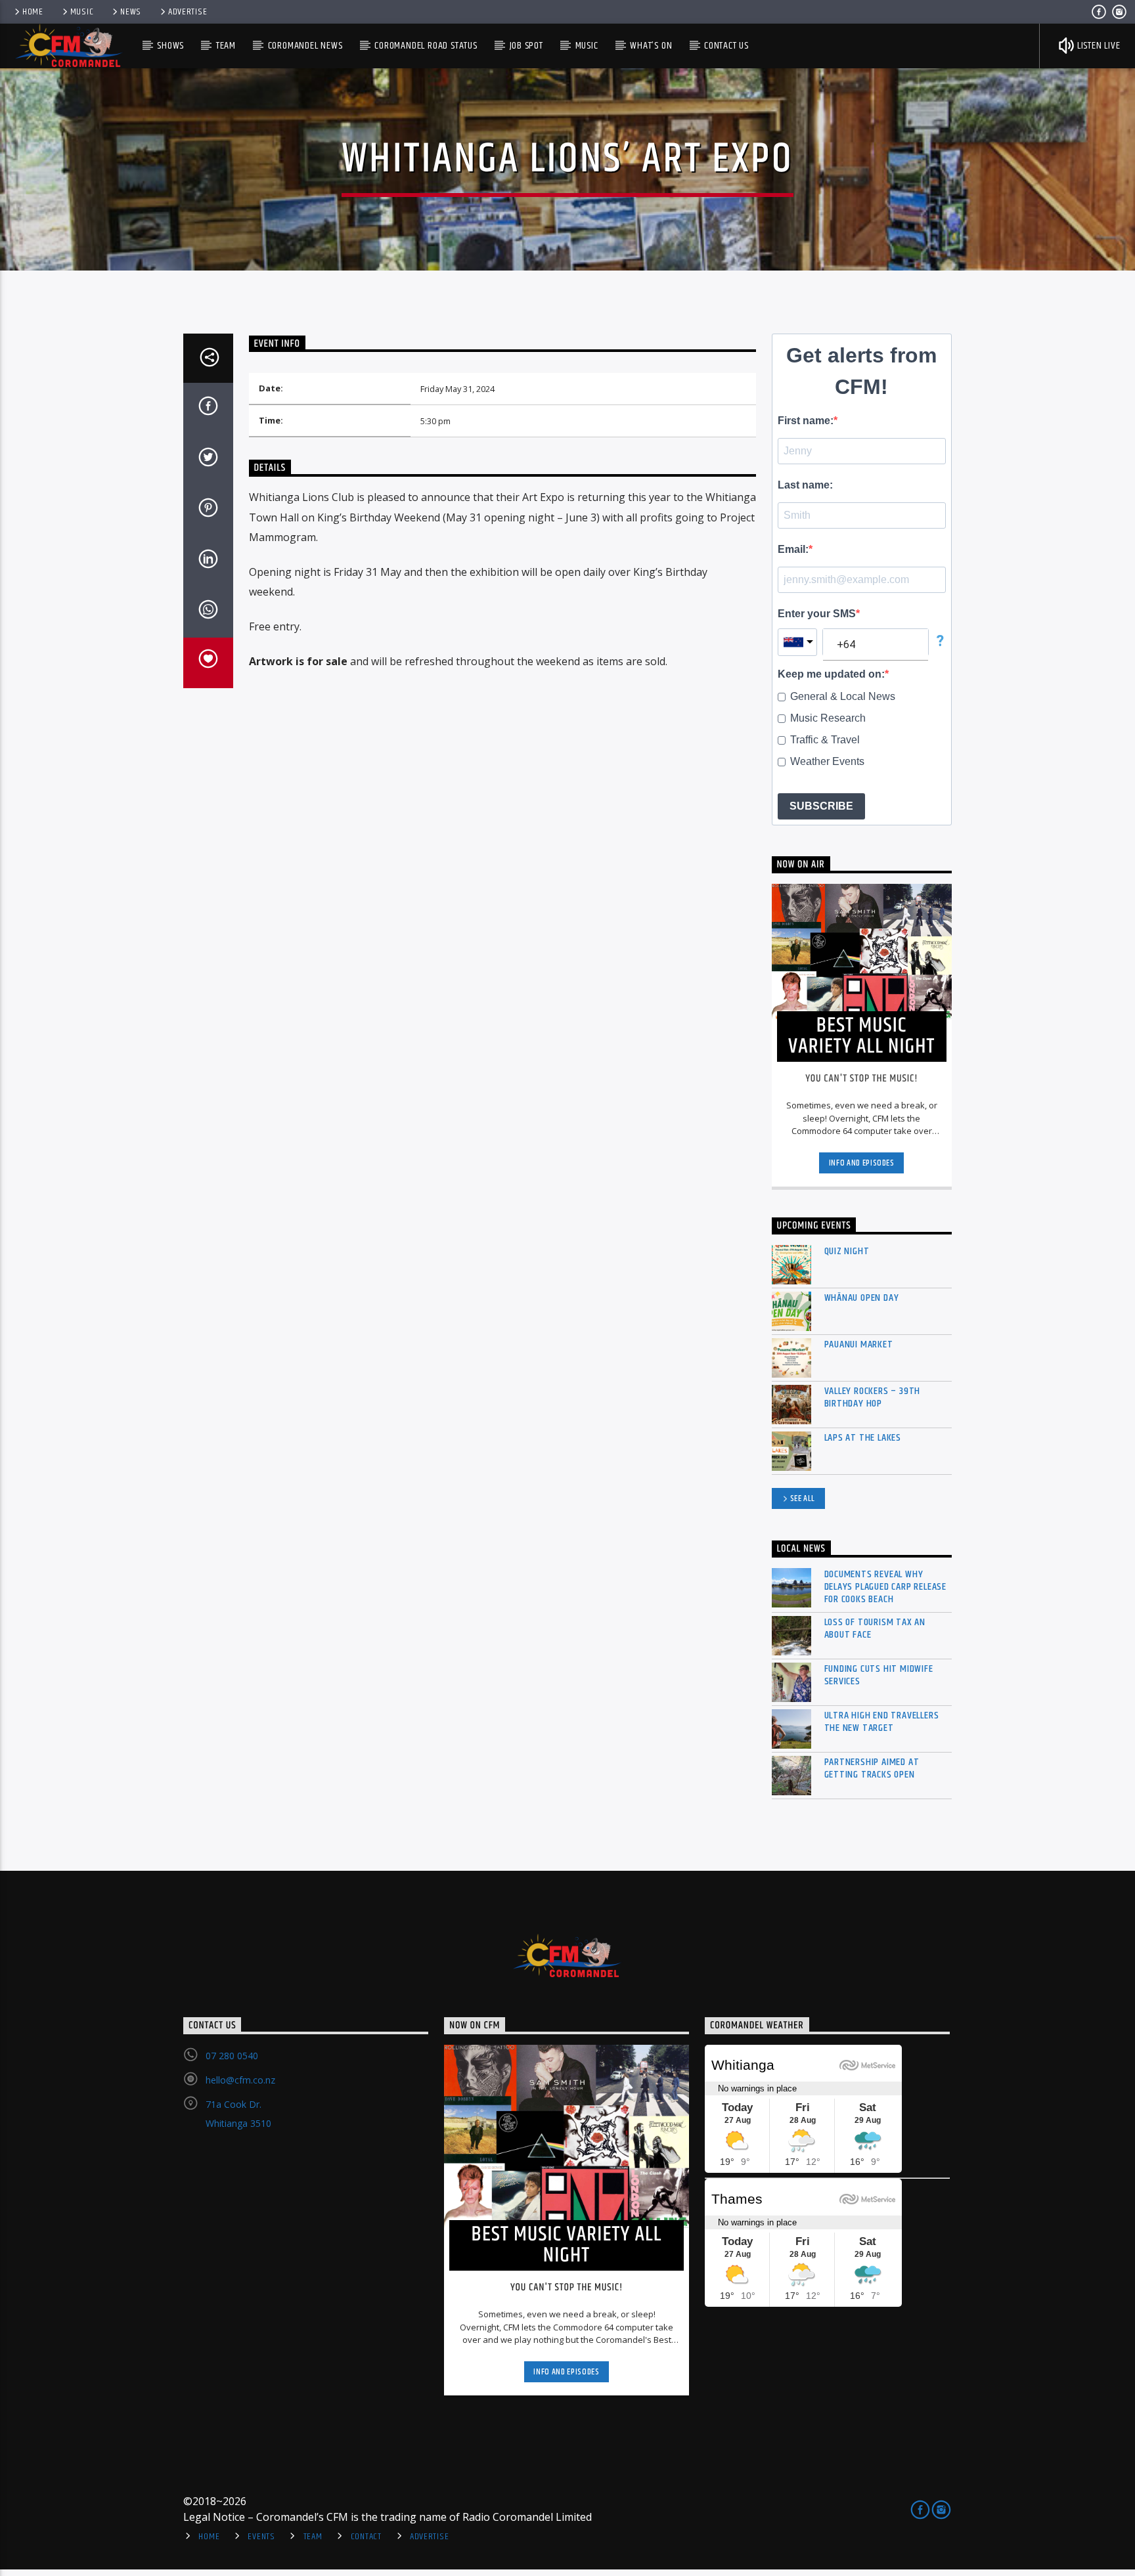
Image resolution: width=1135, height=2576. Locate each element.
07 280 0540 (232, 2056)
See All (803, 1498)
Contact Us (726, 46)
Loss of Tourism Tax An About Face (875, 1628)
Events (261, 2537)
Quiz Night (847, 1251)
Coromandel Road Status (426, 46)
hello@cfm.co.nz (240, 2080)
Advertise (188, 12)
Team (226, 46)
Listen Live (1098, 46)
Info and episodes (862, 1163)
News (131, 12)
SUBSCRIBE (821, 806)
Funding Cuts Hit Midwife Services (879, 1675)
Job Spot (526, 46)
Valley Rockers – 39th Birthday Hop (873, 1397)
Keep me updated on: (831, 674)
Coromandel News (305, 46)
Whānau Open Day (862, 1298)
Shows (170, 46)
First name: (806, 421)
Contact (366, 2537)
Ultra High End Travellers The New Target (882, 1722)
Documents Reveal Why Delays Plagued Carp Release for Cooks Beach (886, 1587)
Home (33, 12)
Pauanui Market (859, 1344)
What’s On (651, 46)
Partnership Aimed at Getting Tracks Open (872, 1768)
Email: (793, 549)
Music (82, 12)
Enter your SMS (817, 614)
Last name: (805, 485)
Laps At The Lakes (863, 1438)
